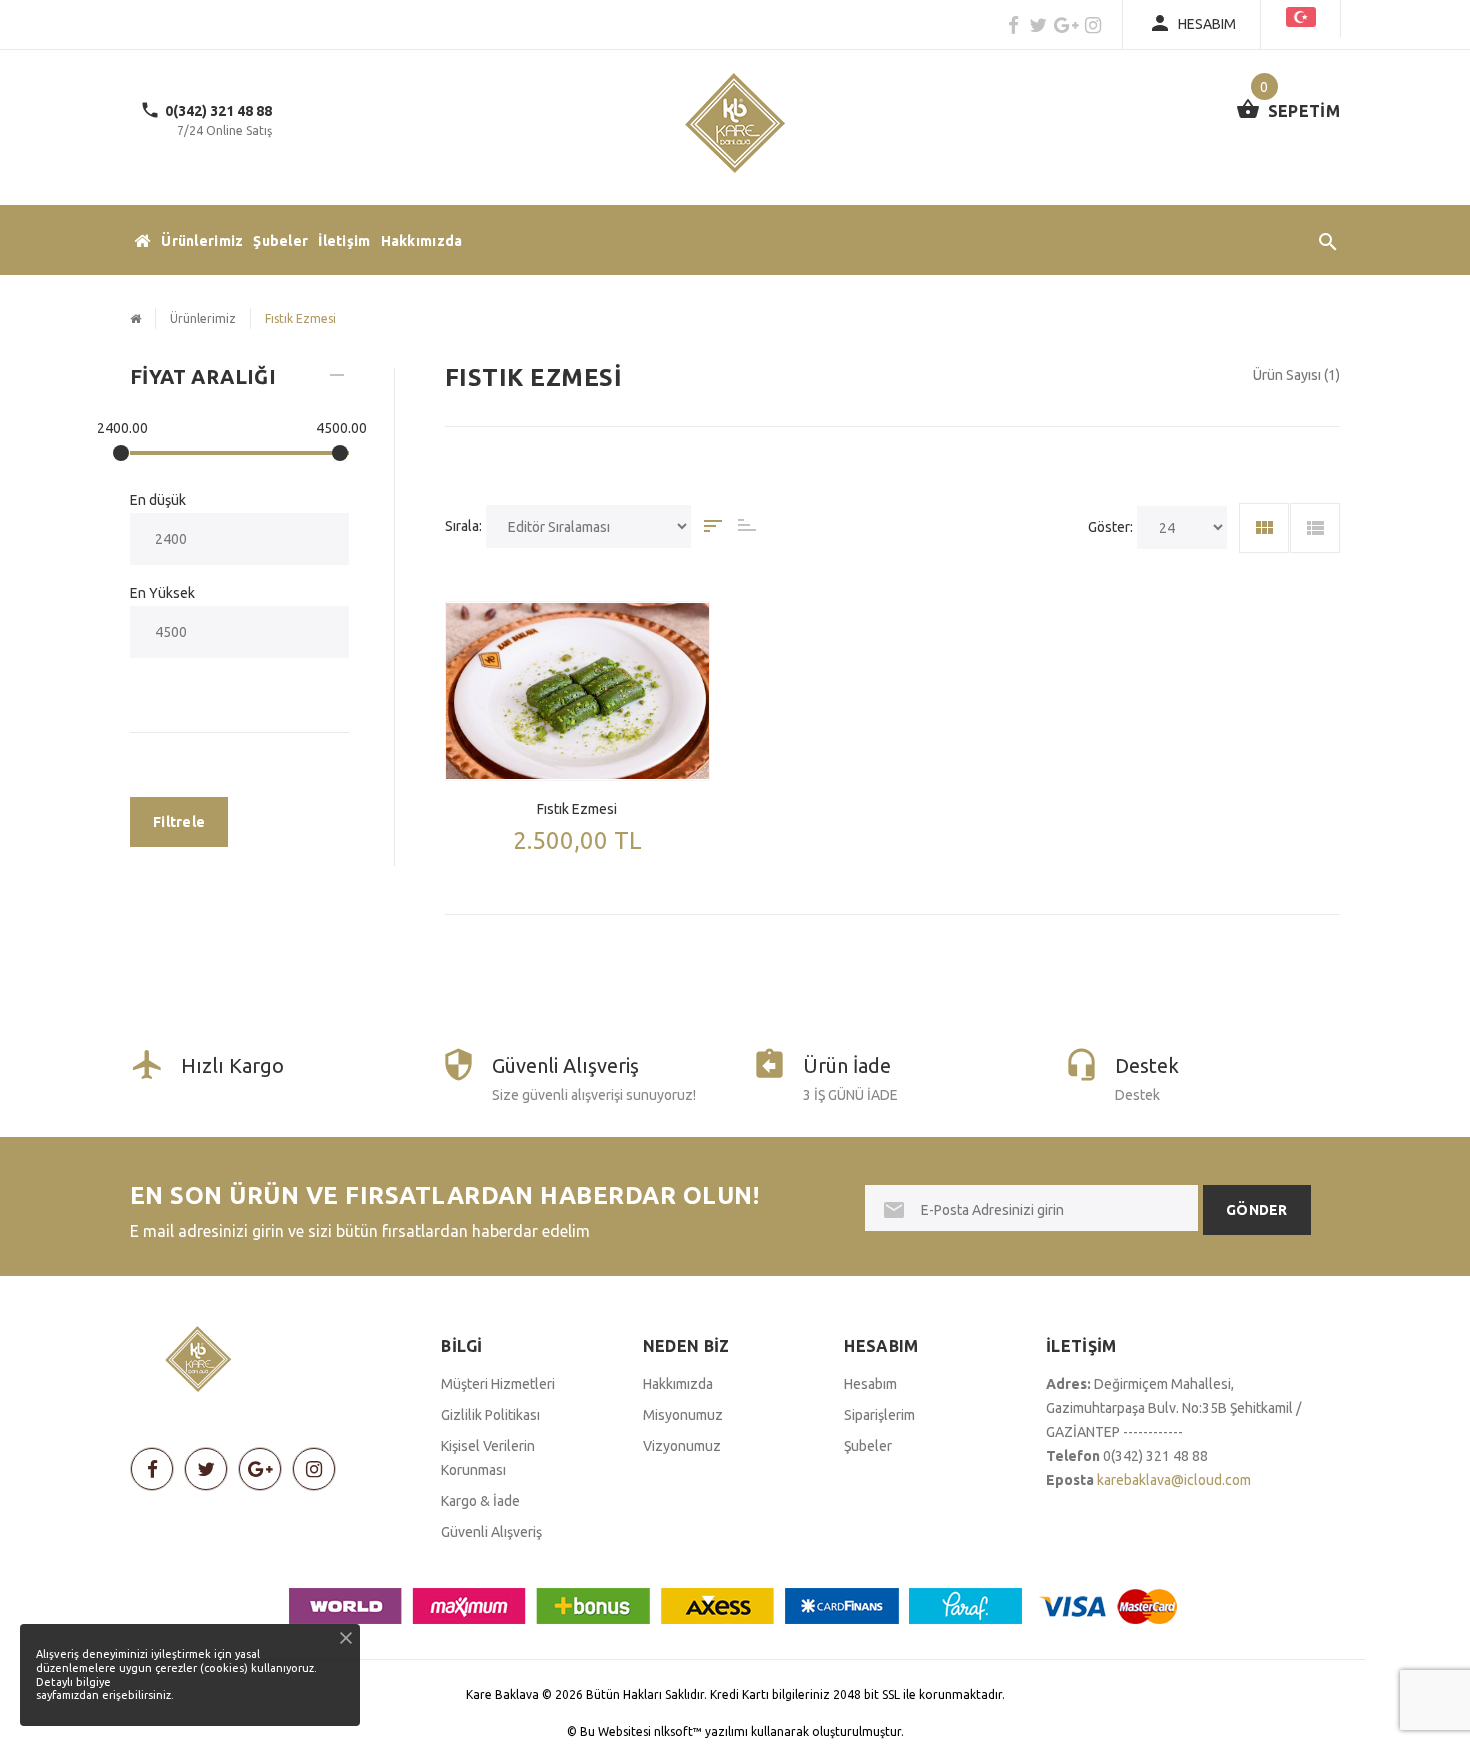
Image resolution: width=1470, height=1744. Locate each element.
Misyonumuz (683, 1415)
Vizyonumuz (682, 1446)
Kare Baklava (502, 1694)
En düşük (158, 500)
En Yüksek (162, 593)
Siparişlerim (879, 1415)
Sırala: (463, 526)
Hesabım (870, 1384)
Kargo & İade (480, 1501)
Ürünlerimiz (202, 241)
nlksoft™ (679, 1731)
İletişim (344, 241)
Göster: (1110, 527)
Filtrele (179, 822)
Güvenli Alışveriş (491, 1532)
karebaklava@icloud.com (1174, 1480)
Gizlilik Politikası (490, 1415)
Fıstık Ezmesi (577, 809)
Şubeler (280, 241)
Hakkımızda (422, 241)
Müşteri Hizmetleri (498, 1384)
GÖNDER (1257, 1210)
